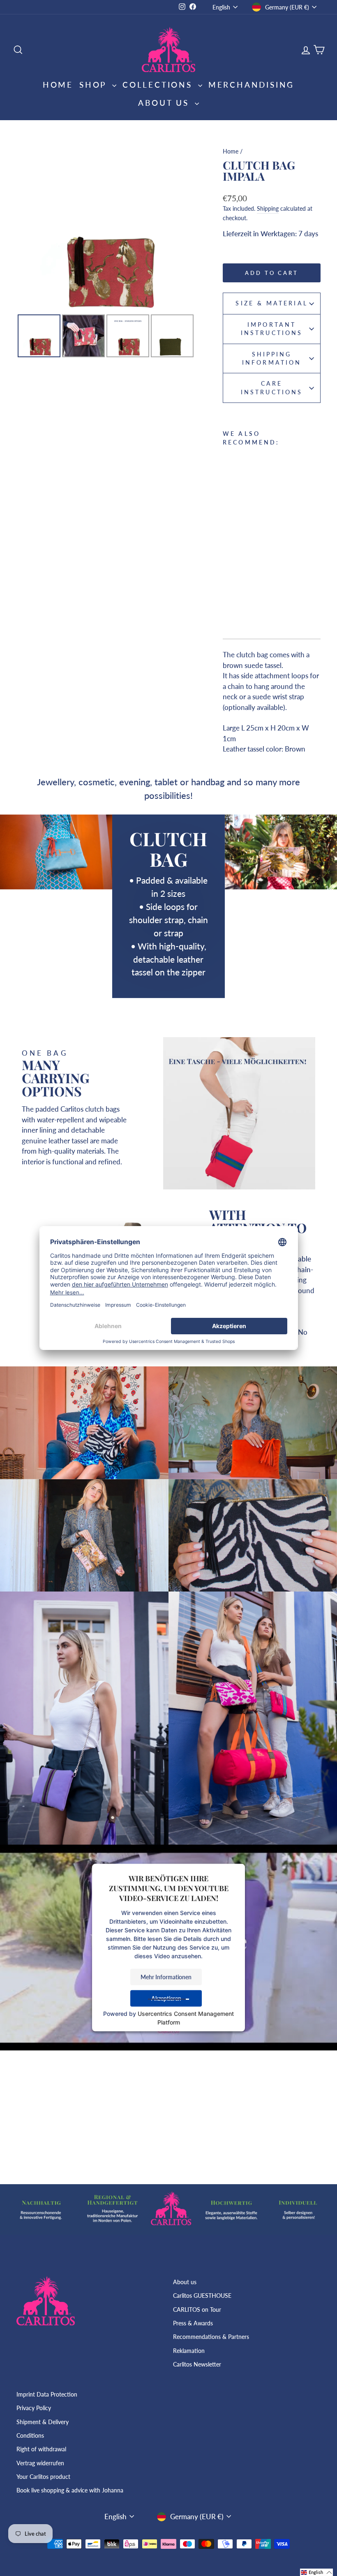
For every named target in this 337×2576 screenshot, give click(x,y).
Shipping (268, 208)
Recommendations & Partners (211, 2337)
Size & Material (271, 303)
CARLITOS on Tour (197, 2310)
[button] (316, 2572)
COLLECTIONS (159, 85)
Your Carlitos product (43, 2477)
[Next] (183, 227)
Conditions (30, 2435)
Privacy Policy (34, 2408)
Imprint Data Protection (47, 2394)
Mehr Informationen (166, 1977)
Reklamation (189, 2351)
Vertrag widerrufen (40, 2463)
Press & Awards (193, 2323)
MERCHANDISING (251, 85)
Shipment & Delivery (43, 2422)
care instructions (272, 388)
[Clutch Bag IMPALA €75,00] (264, 537)
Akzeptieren (166, 1998)
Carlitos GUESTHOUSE (202, 2296)
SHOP (95, 85)
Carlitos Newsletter (197, 2364)
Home (58, 85)
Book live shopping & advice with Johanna (70, 2490)
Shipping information (272, 358)
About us (185, 2282)
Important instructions (272, 329)
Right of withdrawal (41, 2449)
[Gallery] (106, 251)
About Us (165, 103)
